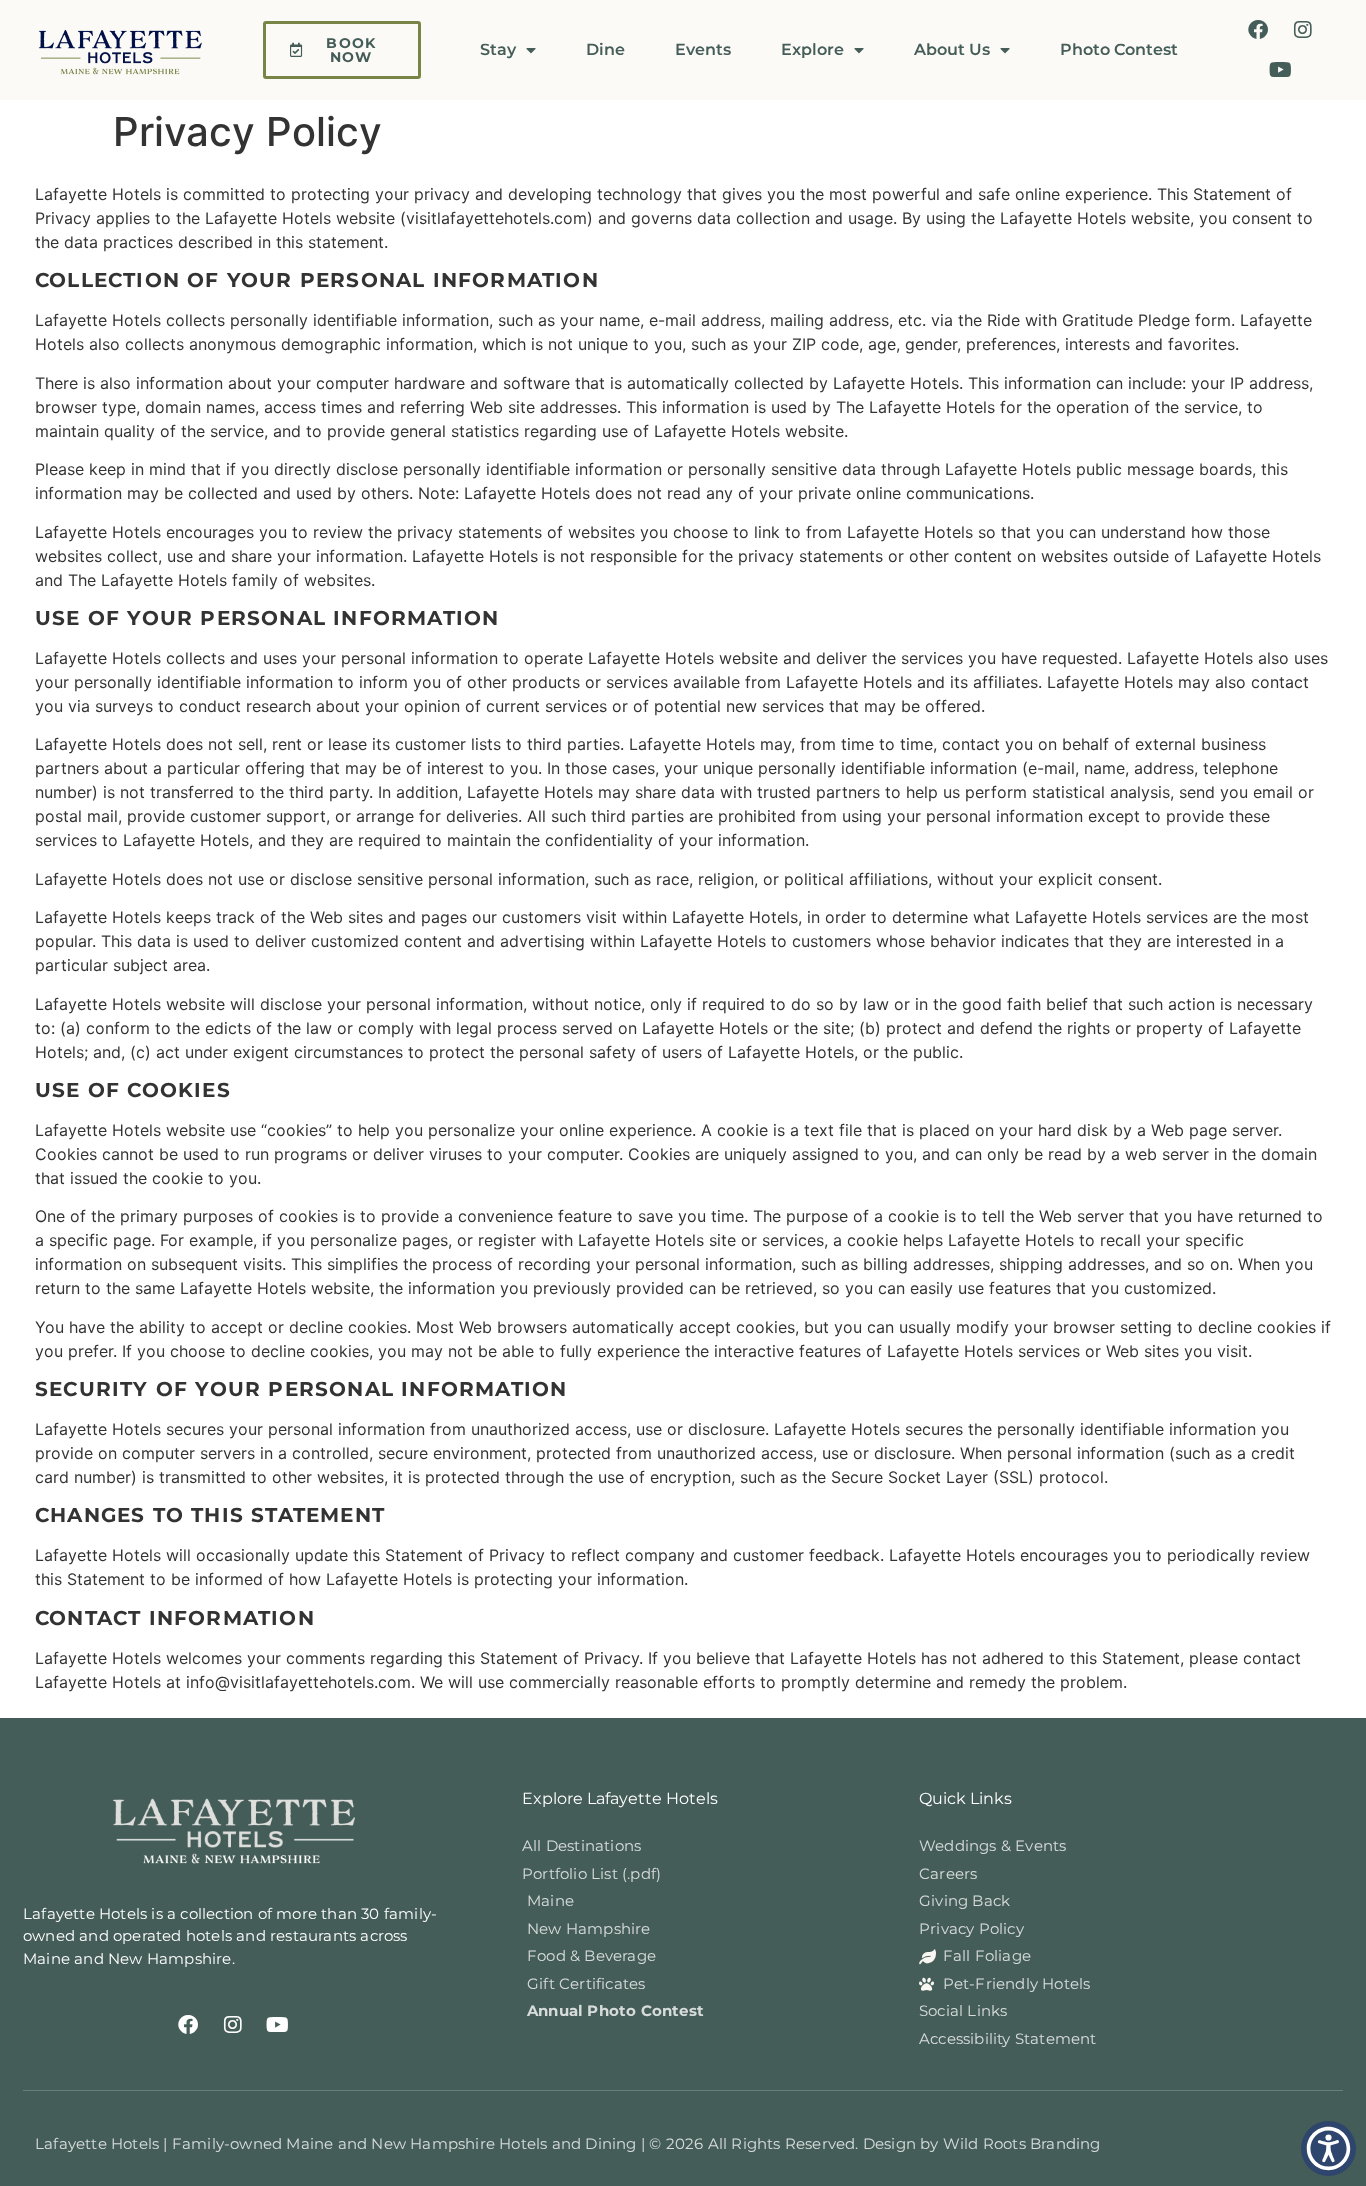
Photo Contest (1119, 49)
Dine (605, 49)
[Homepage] (130, 50)
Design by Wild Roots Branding (982, 2143)
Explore (812, 49)
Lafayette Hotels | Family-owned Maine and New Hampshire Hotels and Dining (338, 2143)
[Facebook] (1258, 30)
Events (703, 49)
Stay (498, 49)
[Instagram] (1303, 30)
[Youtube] (1281, 70)
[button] (1328, 2148)
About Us (952, 49)
